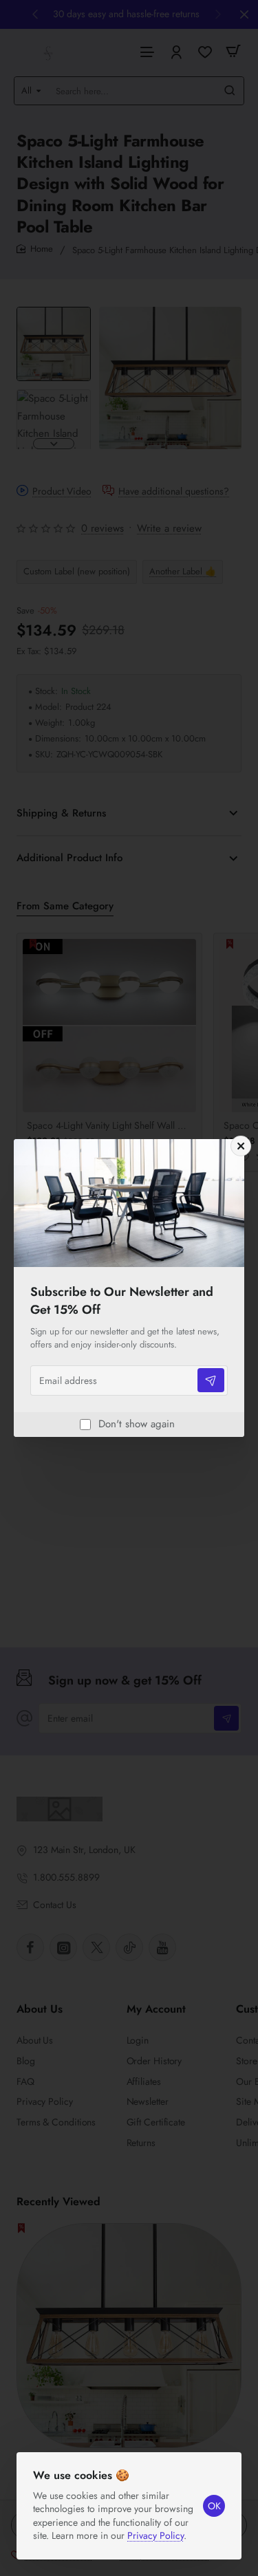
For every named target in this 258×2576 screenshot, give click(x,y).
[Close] (241, 1146)
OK (214, 2506)
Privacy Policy (155, 2535)
